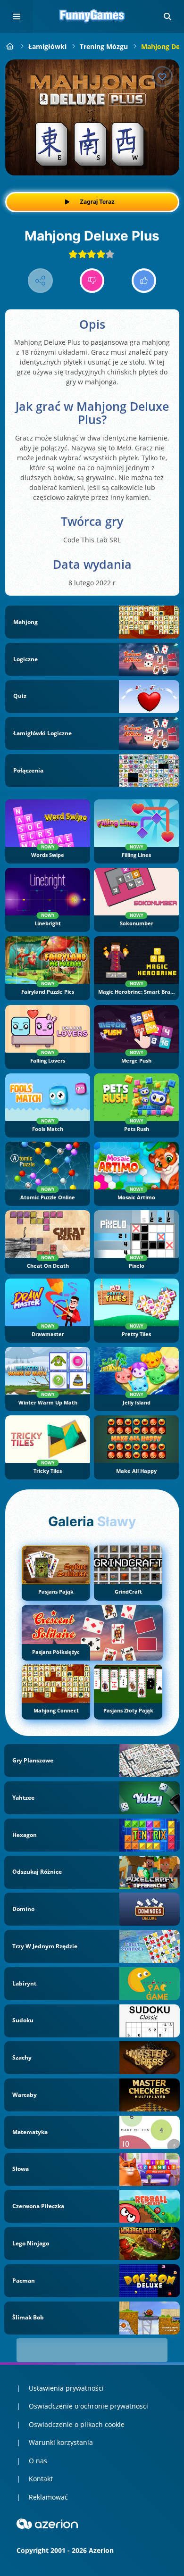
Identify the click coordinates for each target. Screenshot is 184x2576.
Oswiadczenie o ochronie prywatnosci (88, 2406)
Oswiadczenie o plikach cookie (77, 2424)
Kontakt (41, 2479)
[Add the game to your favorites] (162, 76)
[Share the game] (40, 281)
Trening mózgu (104, 46)
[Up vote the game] (144, 281)
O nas (38, 2461)
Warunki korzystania (61, 2442)
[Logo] (92, 17)
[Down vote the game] (92, 281)
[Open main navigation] (17, 17)
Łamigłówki (47, 46)
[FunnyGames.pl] (10, 46)
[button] (167, 17)
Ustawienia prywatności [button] (66, 2388)
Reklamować (48, 2497)
